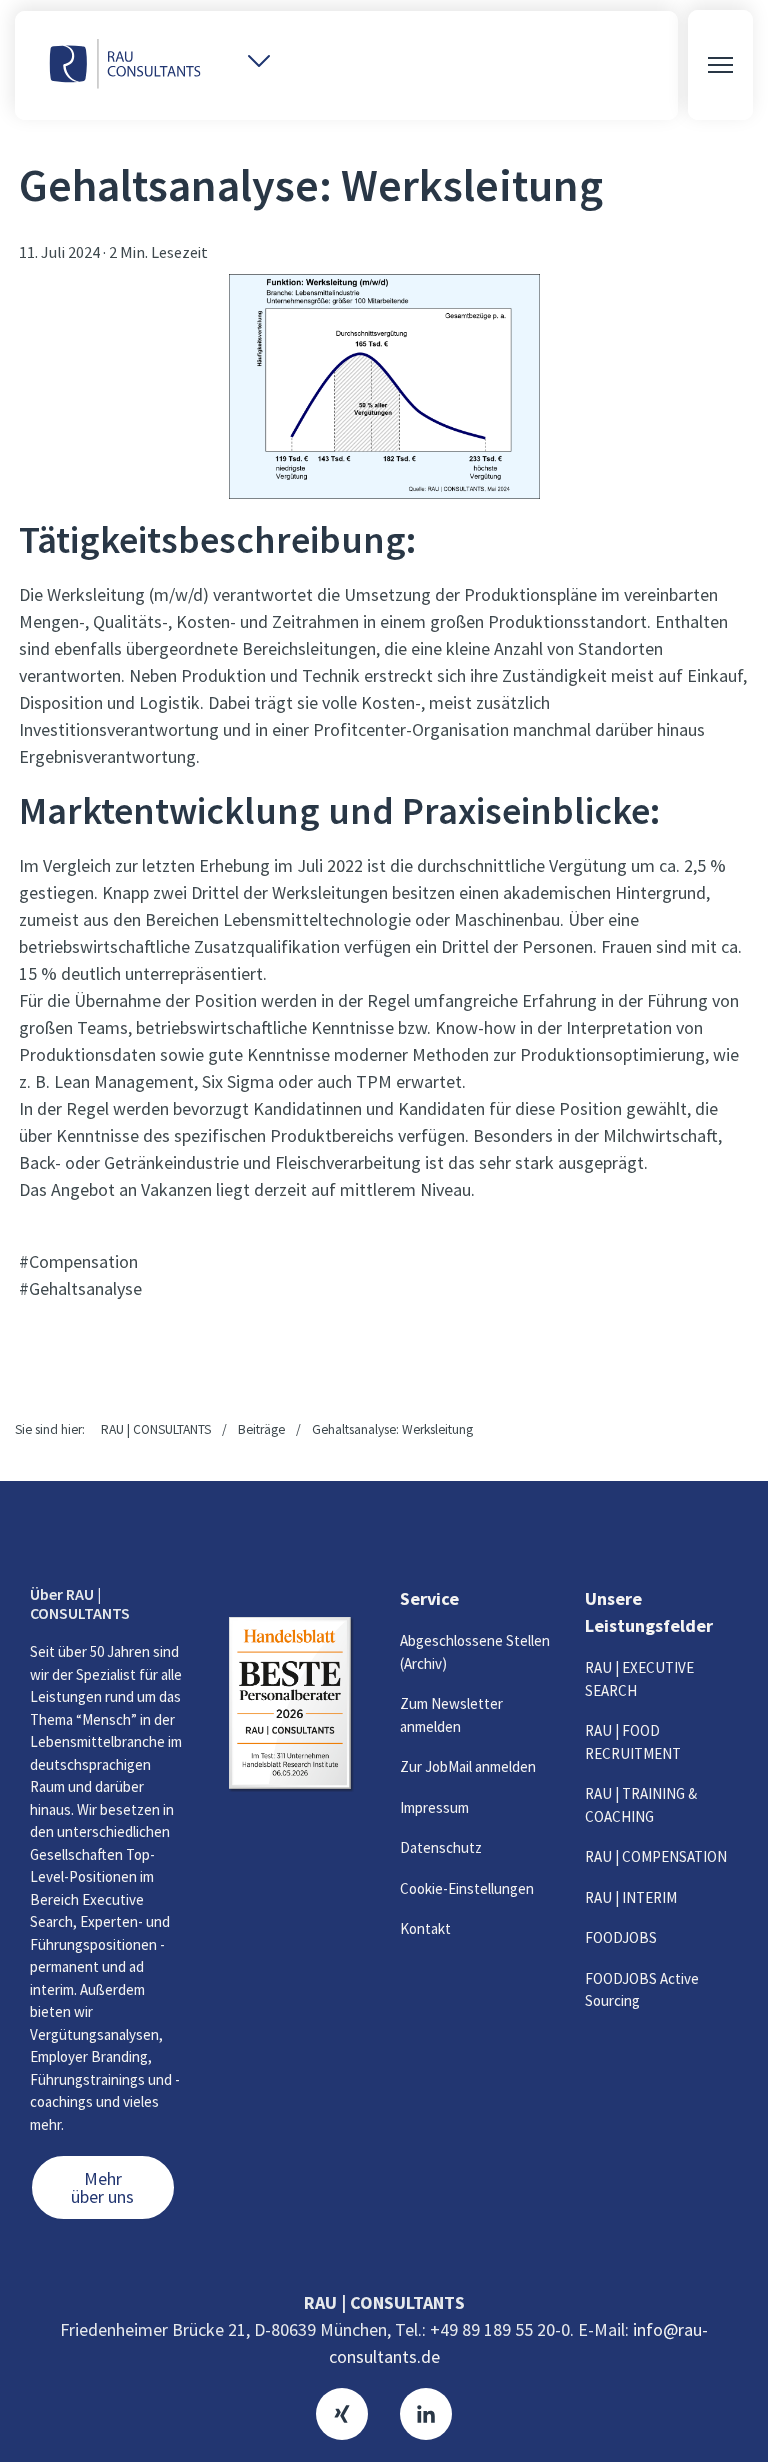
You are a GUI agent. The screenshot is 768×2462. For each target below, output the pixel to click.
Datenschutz (441, 1847)
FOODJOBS (621, 1937)
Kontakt (425, 1928)
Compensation (83, 1261)
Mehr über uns (102, 2187)
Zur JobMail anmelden (468, 1766)
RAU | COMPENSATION (656, 1856)
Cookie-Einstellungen (467, 1888)
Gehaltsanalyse (85, 1288)
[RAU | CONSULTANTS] (125, 65)
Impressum (434, 1807)
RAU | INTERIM (631, 1897)
